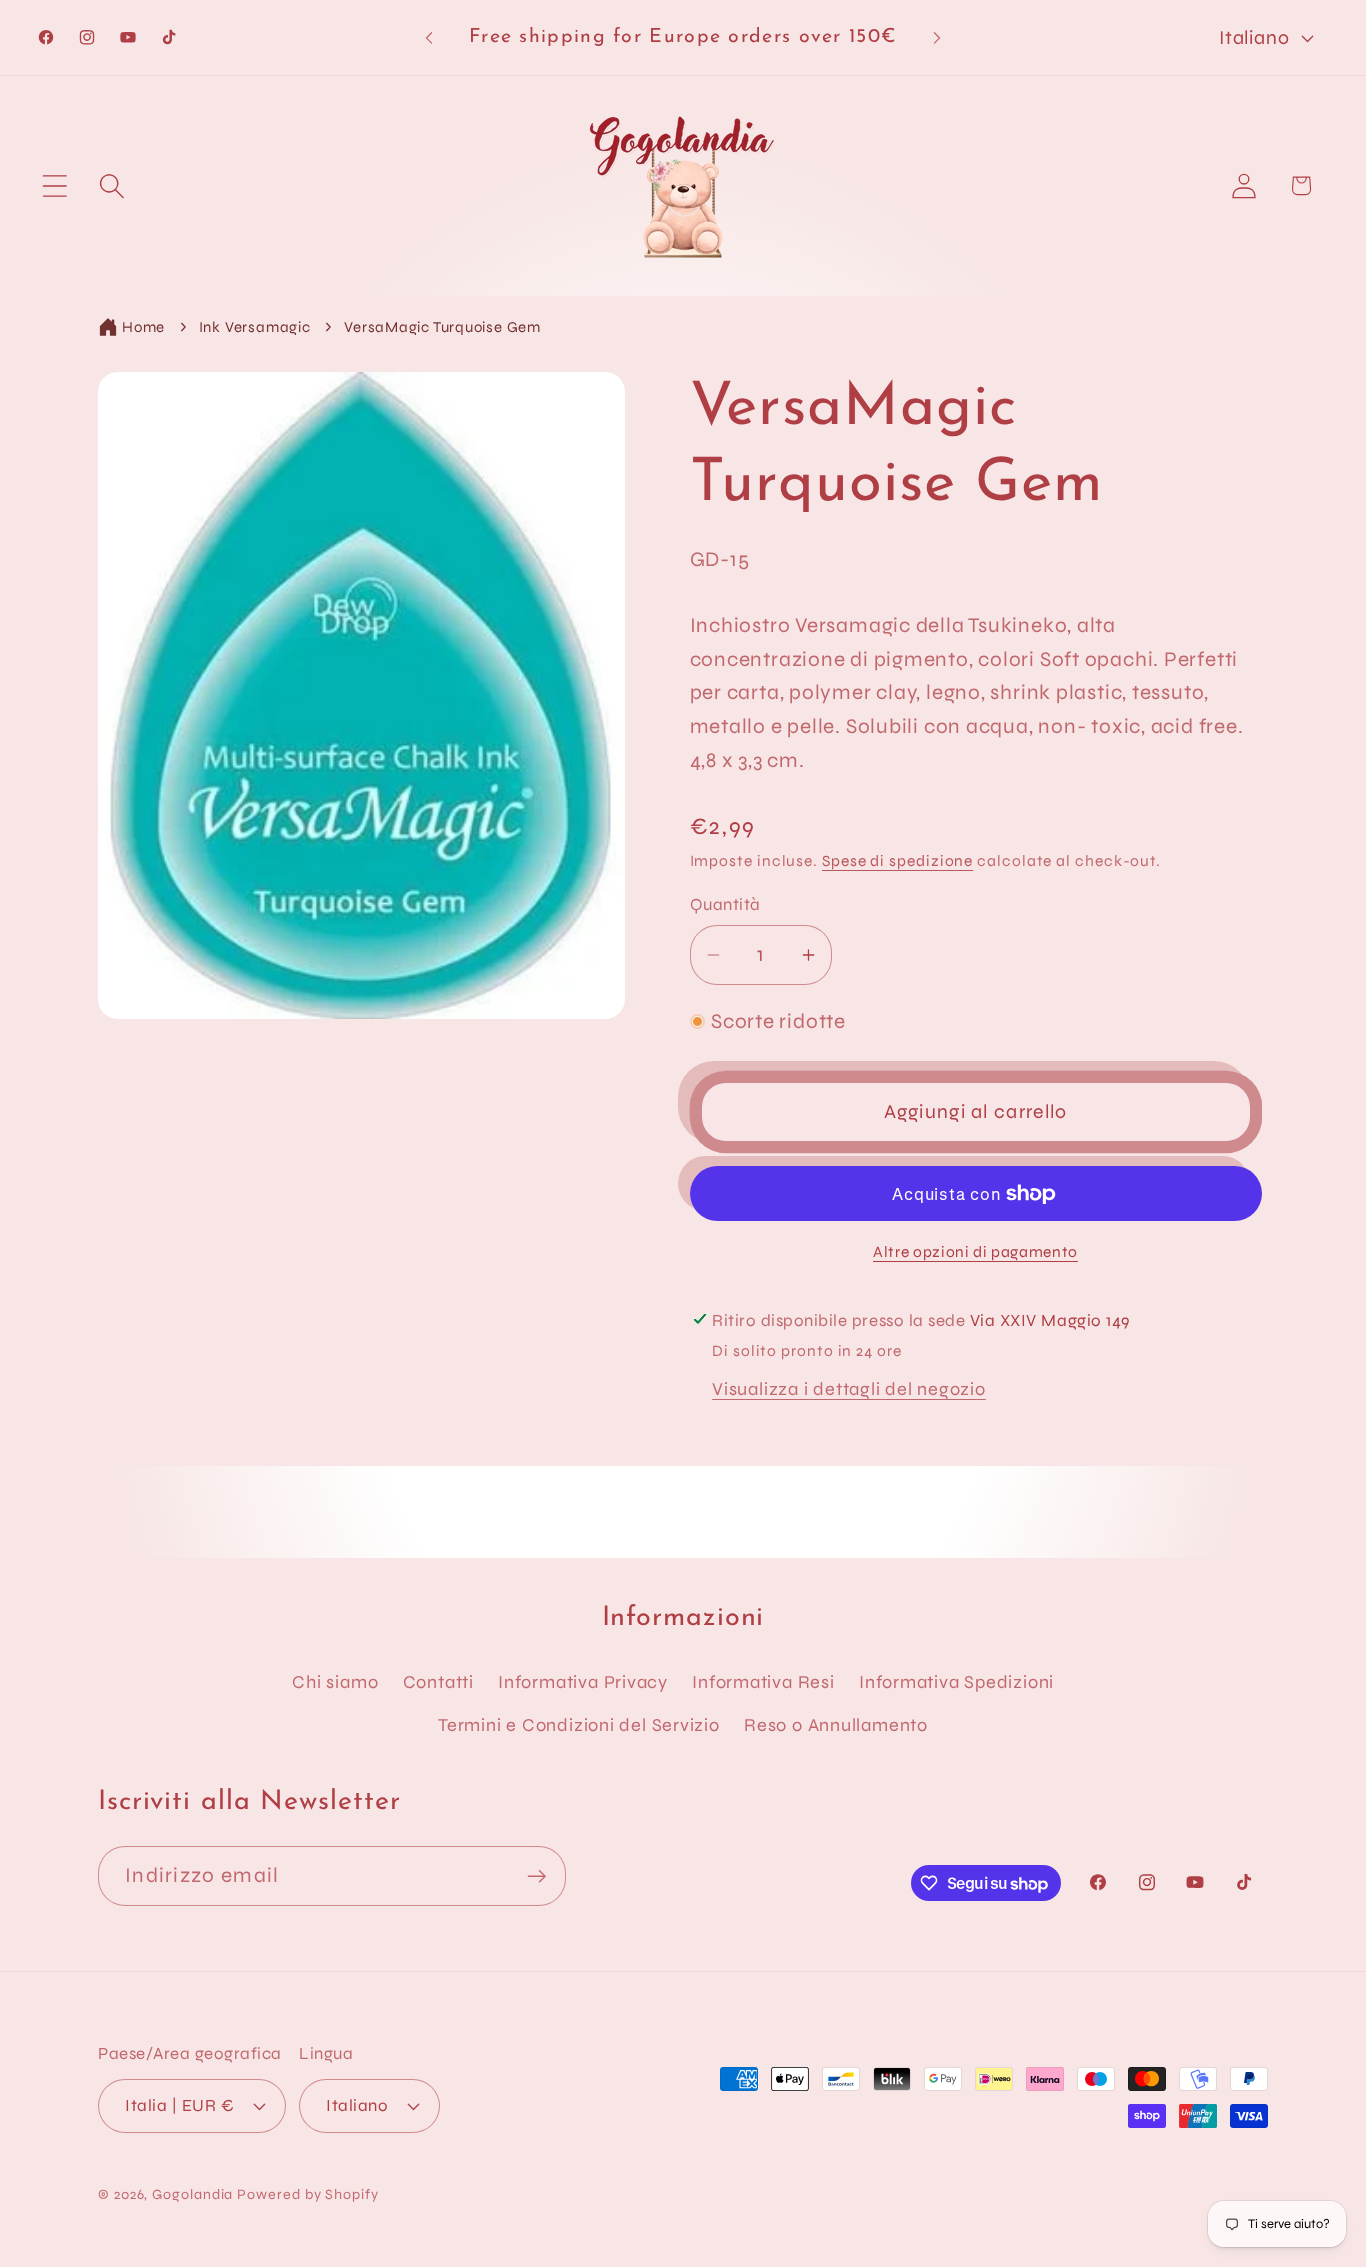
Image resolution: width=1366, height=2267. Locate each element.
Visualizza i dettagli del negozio (849, 1389)
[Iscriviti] (536, 1876)
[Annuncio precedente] (429, 37)
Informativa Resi (763, 1682)
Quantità (725, 904)
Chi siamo (335, 1682)
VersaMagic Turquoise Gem (442, 327)
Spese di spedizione (897, 861)
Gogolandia (192, 2194)
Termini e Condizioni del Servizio (579, 1725)
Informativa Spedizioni (956, 1682)
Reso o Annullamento (836, 1725)
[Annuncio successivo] (937, 37)
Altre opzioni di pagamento (975, 1252)
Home (143, 327)
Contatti (438, 1682)
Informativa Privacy (583, 1682)
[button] (54, 185)
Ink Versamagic (255, 327)
